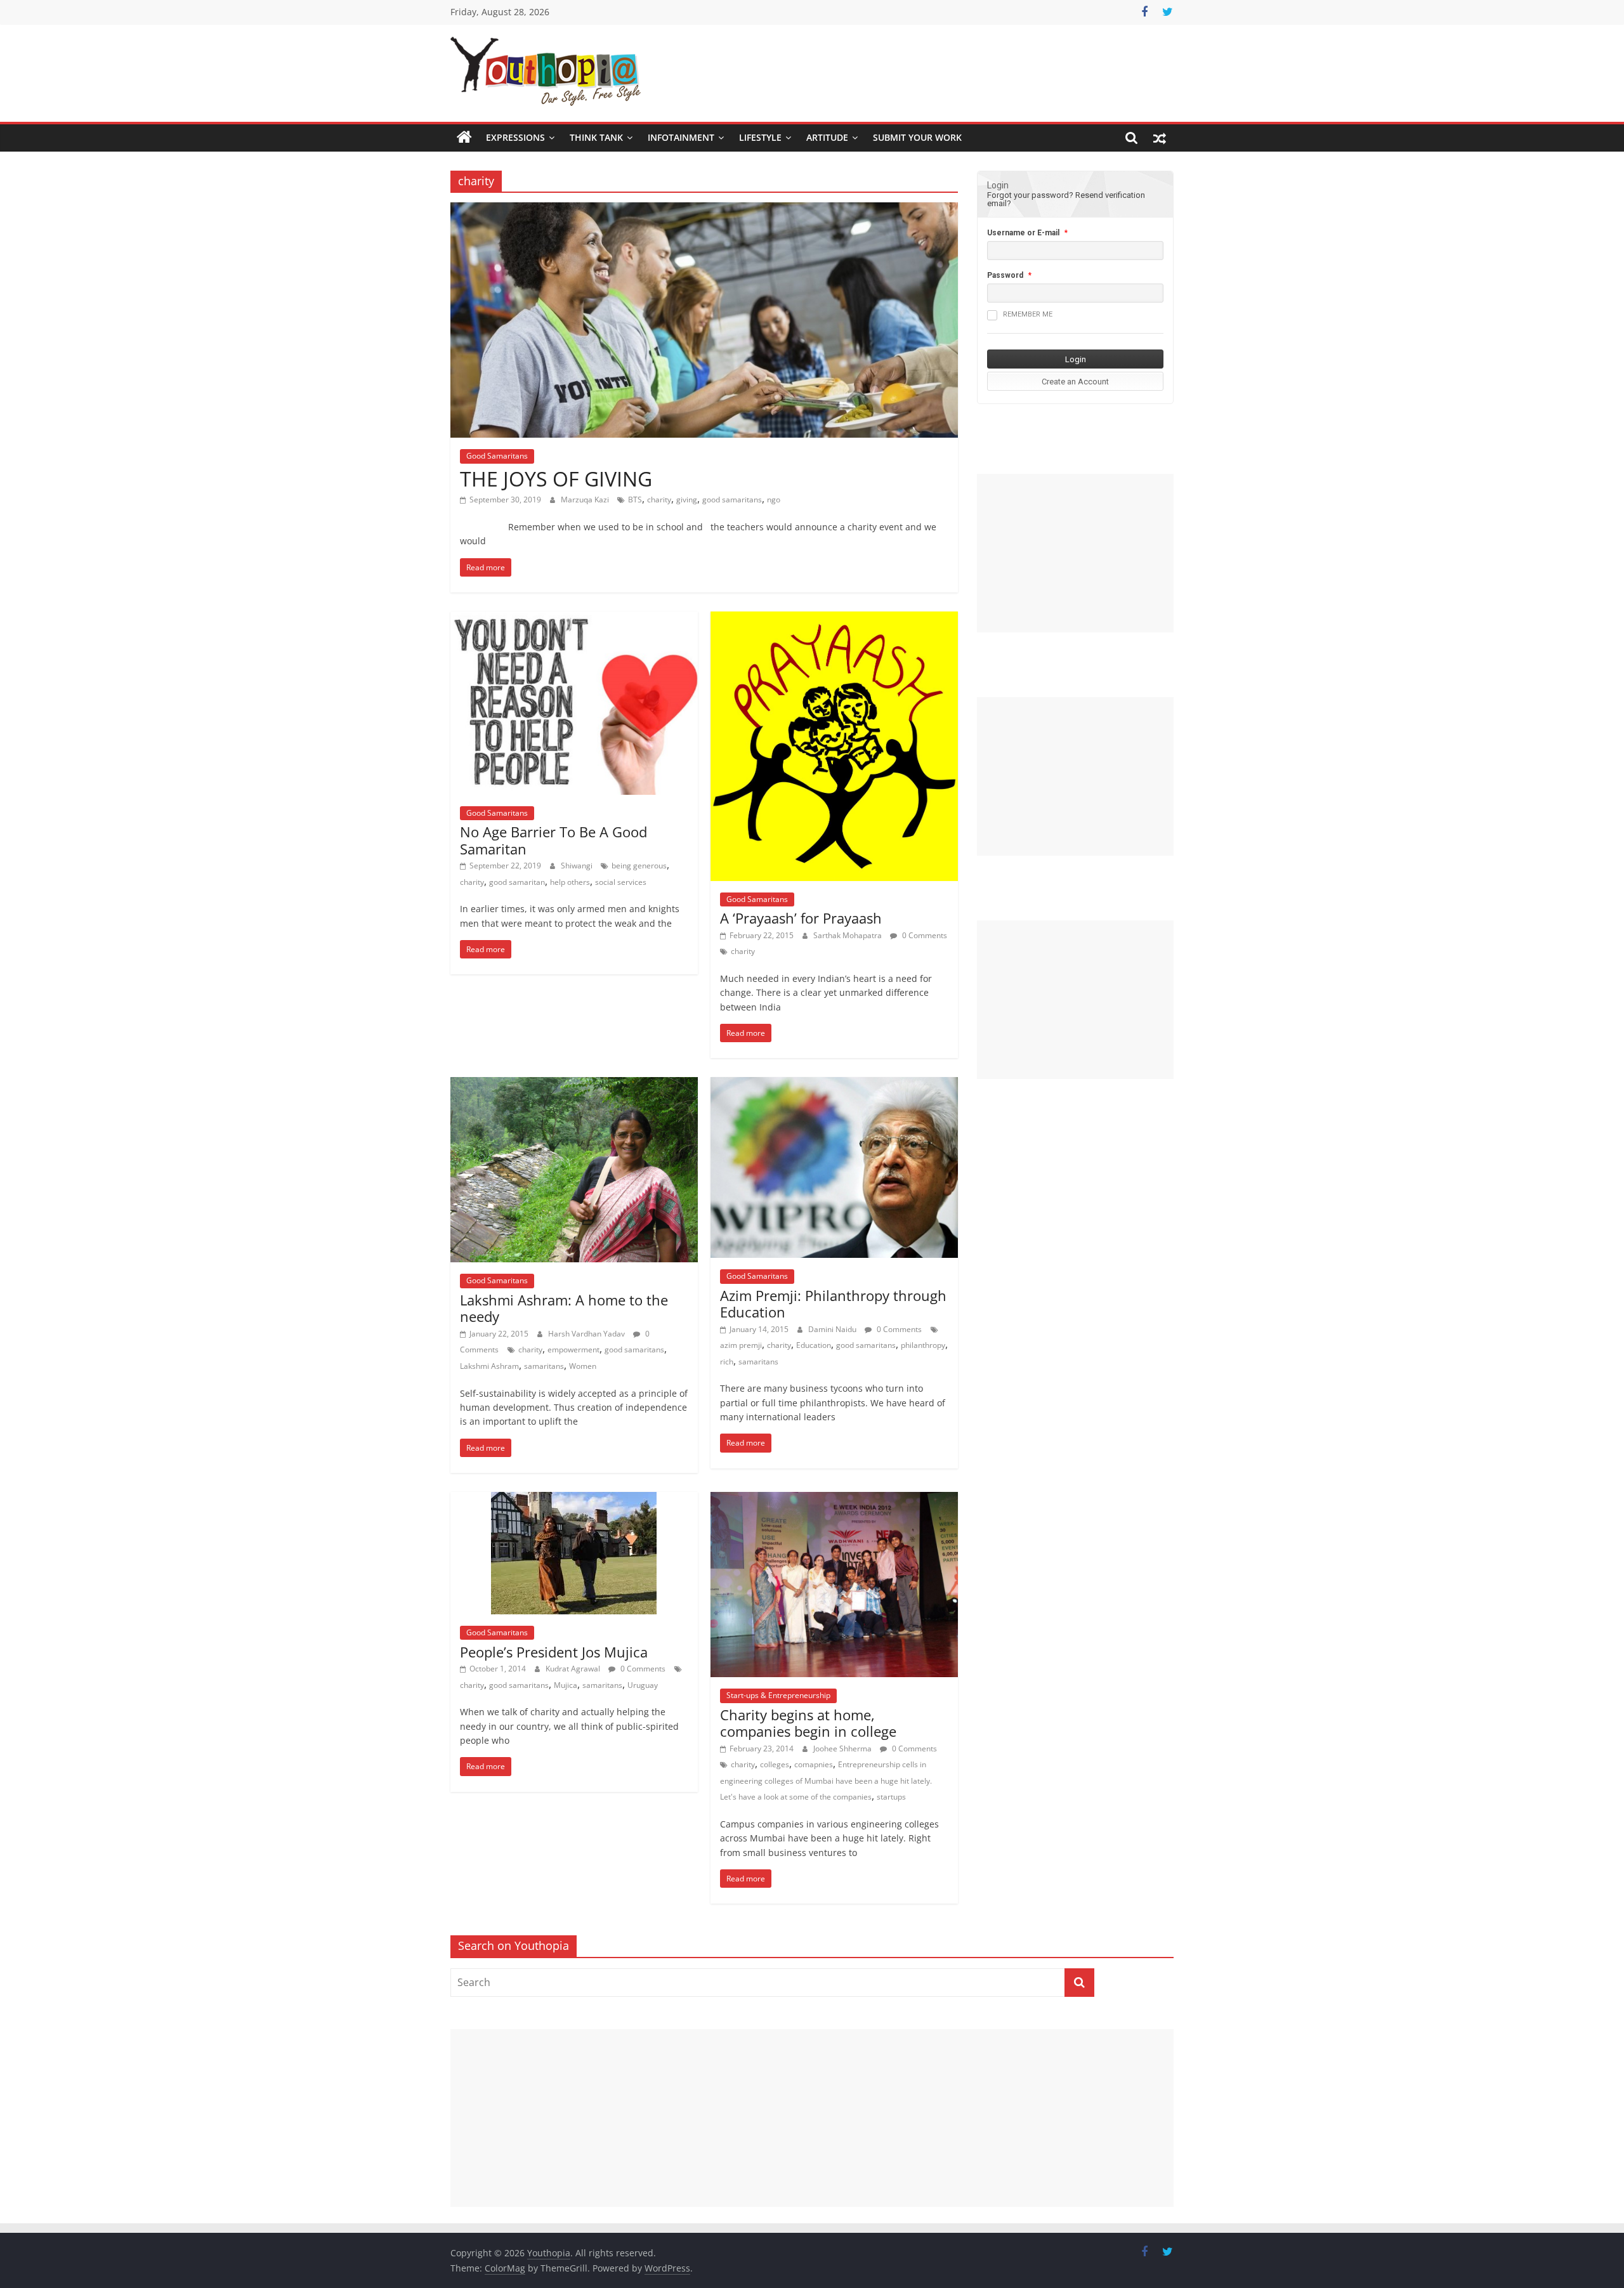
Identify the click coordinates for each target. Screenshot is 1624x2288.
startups (891, 1797)
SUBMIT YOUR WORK (917, 137)
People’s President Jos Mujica (554, 1652)
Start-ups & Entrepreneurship (778, 1695)
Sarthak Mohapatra (848, 935)
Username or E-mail (1023, 233)
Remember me (1028, 314)
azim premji (741, 1345)
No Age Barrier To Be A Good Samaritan (553, 840)
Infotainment (681, 137)
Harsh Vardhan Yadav (587, 1334)
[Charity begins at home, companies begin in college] (834, 1500)
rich (727, 1362)
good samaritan (517, 882)
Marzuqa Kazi (586, 500)
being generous (639, 866)
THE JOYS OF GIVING (556, 479)
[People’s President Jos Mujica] (574, 1500)
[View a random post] (1160, 138)
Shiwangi (578, 866)
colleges (775, 1764)
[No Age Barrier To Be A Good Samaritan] (574, 619)
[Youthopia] (464, 138)
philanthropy (923, 1345)
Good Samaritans (497, 456)
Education (814, 1345)
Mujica (566, 1685)
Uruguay (643, 1685)
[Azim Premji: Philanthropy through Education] (834, 1085)
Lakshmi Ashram (489, 1366)
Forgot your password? (1030, 195)
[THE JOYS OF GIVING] (704, 210)
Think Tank (596, 137)
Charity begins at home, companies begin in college (808, 1723)
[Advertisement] (1075, 553)
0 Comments (924, 935)
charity (659, 500)
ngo (774, 500)
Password (1005, 275)
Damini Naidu (833, 1329)
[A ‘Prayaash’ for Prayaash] (834, 619)
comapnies (814, 1764)
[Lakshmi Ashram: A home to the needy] (574, 1085)
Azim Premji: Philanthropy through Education (833, 1304)
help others (570, 882)
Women (583, 1366)
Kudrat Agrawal (574, 1669)
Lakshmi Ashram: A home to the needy (564, 1308)
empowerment (573, 1350)
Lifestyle (760, 137)
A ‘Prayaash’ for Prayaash (801, 918)
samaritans (544, 1366)
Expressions (515, 137)
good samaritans (732, 500)
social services (621, 882)
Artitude (827, 137)
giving (687, 500)
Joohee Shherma (843, 1749)
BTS (635, 500)
